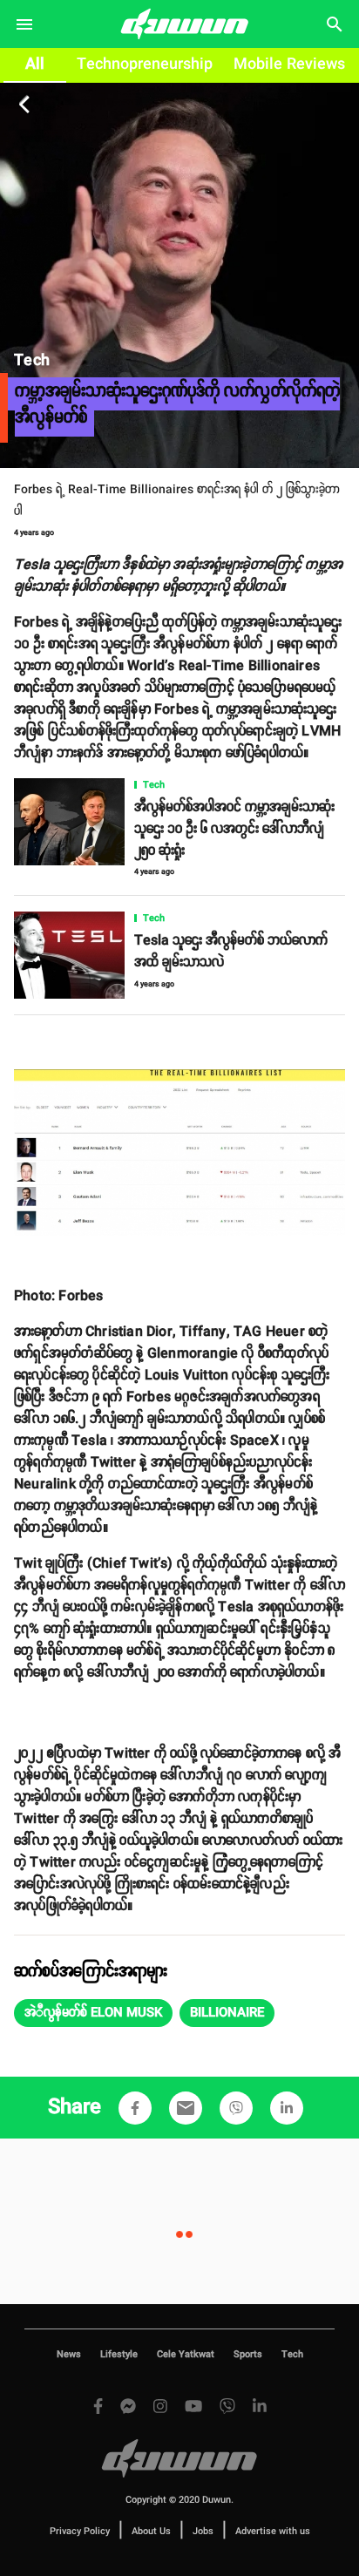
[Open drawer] (24, 24)
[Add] (135, 2108)
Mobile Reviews (289, 64)
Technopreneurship (145, 64)
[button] (93, 2013)
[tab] (35, 65)
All (35, 64)
